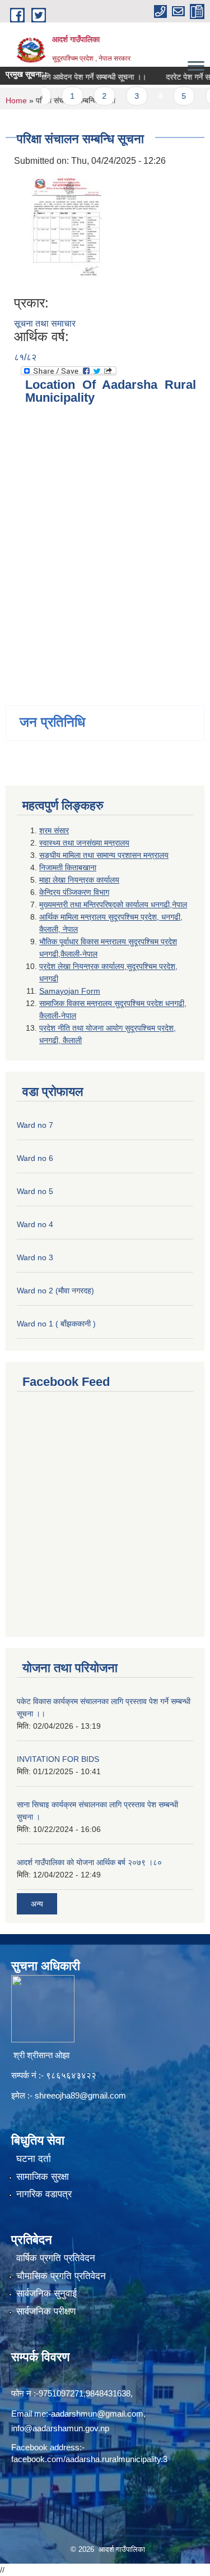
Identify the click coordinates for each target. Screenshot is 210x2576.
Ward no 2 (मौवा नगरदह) (55, 1291)
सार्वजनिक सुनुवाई (46, 2293)
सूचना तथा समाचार (45, 323)
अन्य (37, 1904)
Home (16, 100)
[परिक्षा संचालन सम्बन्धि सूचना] (62, 231)
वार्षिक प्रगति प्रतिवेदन (56, 2258)
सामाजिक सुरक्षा (43, 2177)
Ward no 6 (35, 1158)
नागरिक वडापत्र (44, 2194)
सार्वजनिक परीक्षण (46, 2311)
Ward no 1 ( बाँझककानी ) (56, 1324)
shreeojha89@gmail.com (80, 2095)
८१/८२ (25, 357)
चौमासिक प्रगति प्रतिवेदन (61, 2276)
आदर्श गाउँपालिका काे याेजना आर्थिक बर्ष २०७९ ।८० (89, 1862)
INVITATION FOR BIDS (58, 1759)
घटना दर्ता (34, 2159)
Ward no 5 (35, 1191)
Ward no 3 (35, 1257)
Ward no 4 (35, 1224)
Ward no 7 (35, 1125)
